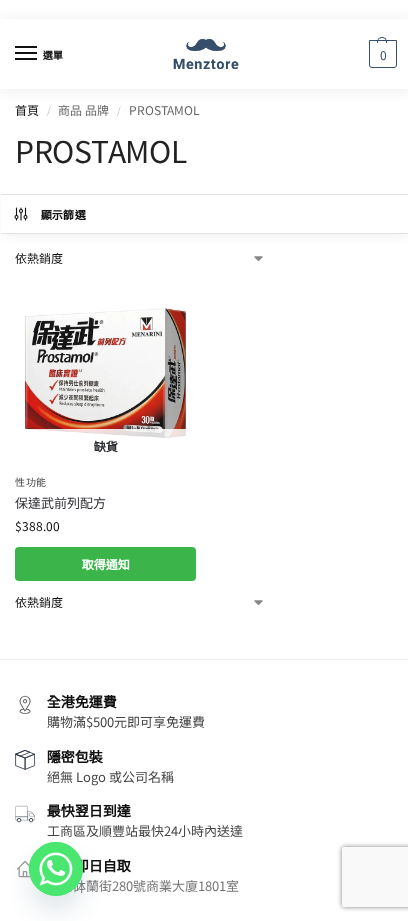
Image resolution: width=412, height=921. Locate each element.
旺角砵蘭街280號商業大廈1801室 (143, 885)
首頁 (27, 109)
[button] (380, 54)
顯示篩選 (63, 214)
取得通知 (106, 563)
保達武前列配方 (60, 502)
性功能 (31, 481)
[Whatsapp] (56, 869)
